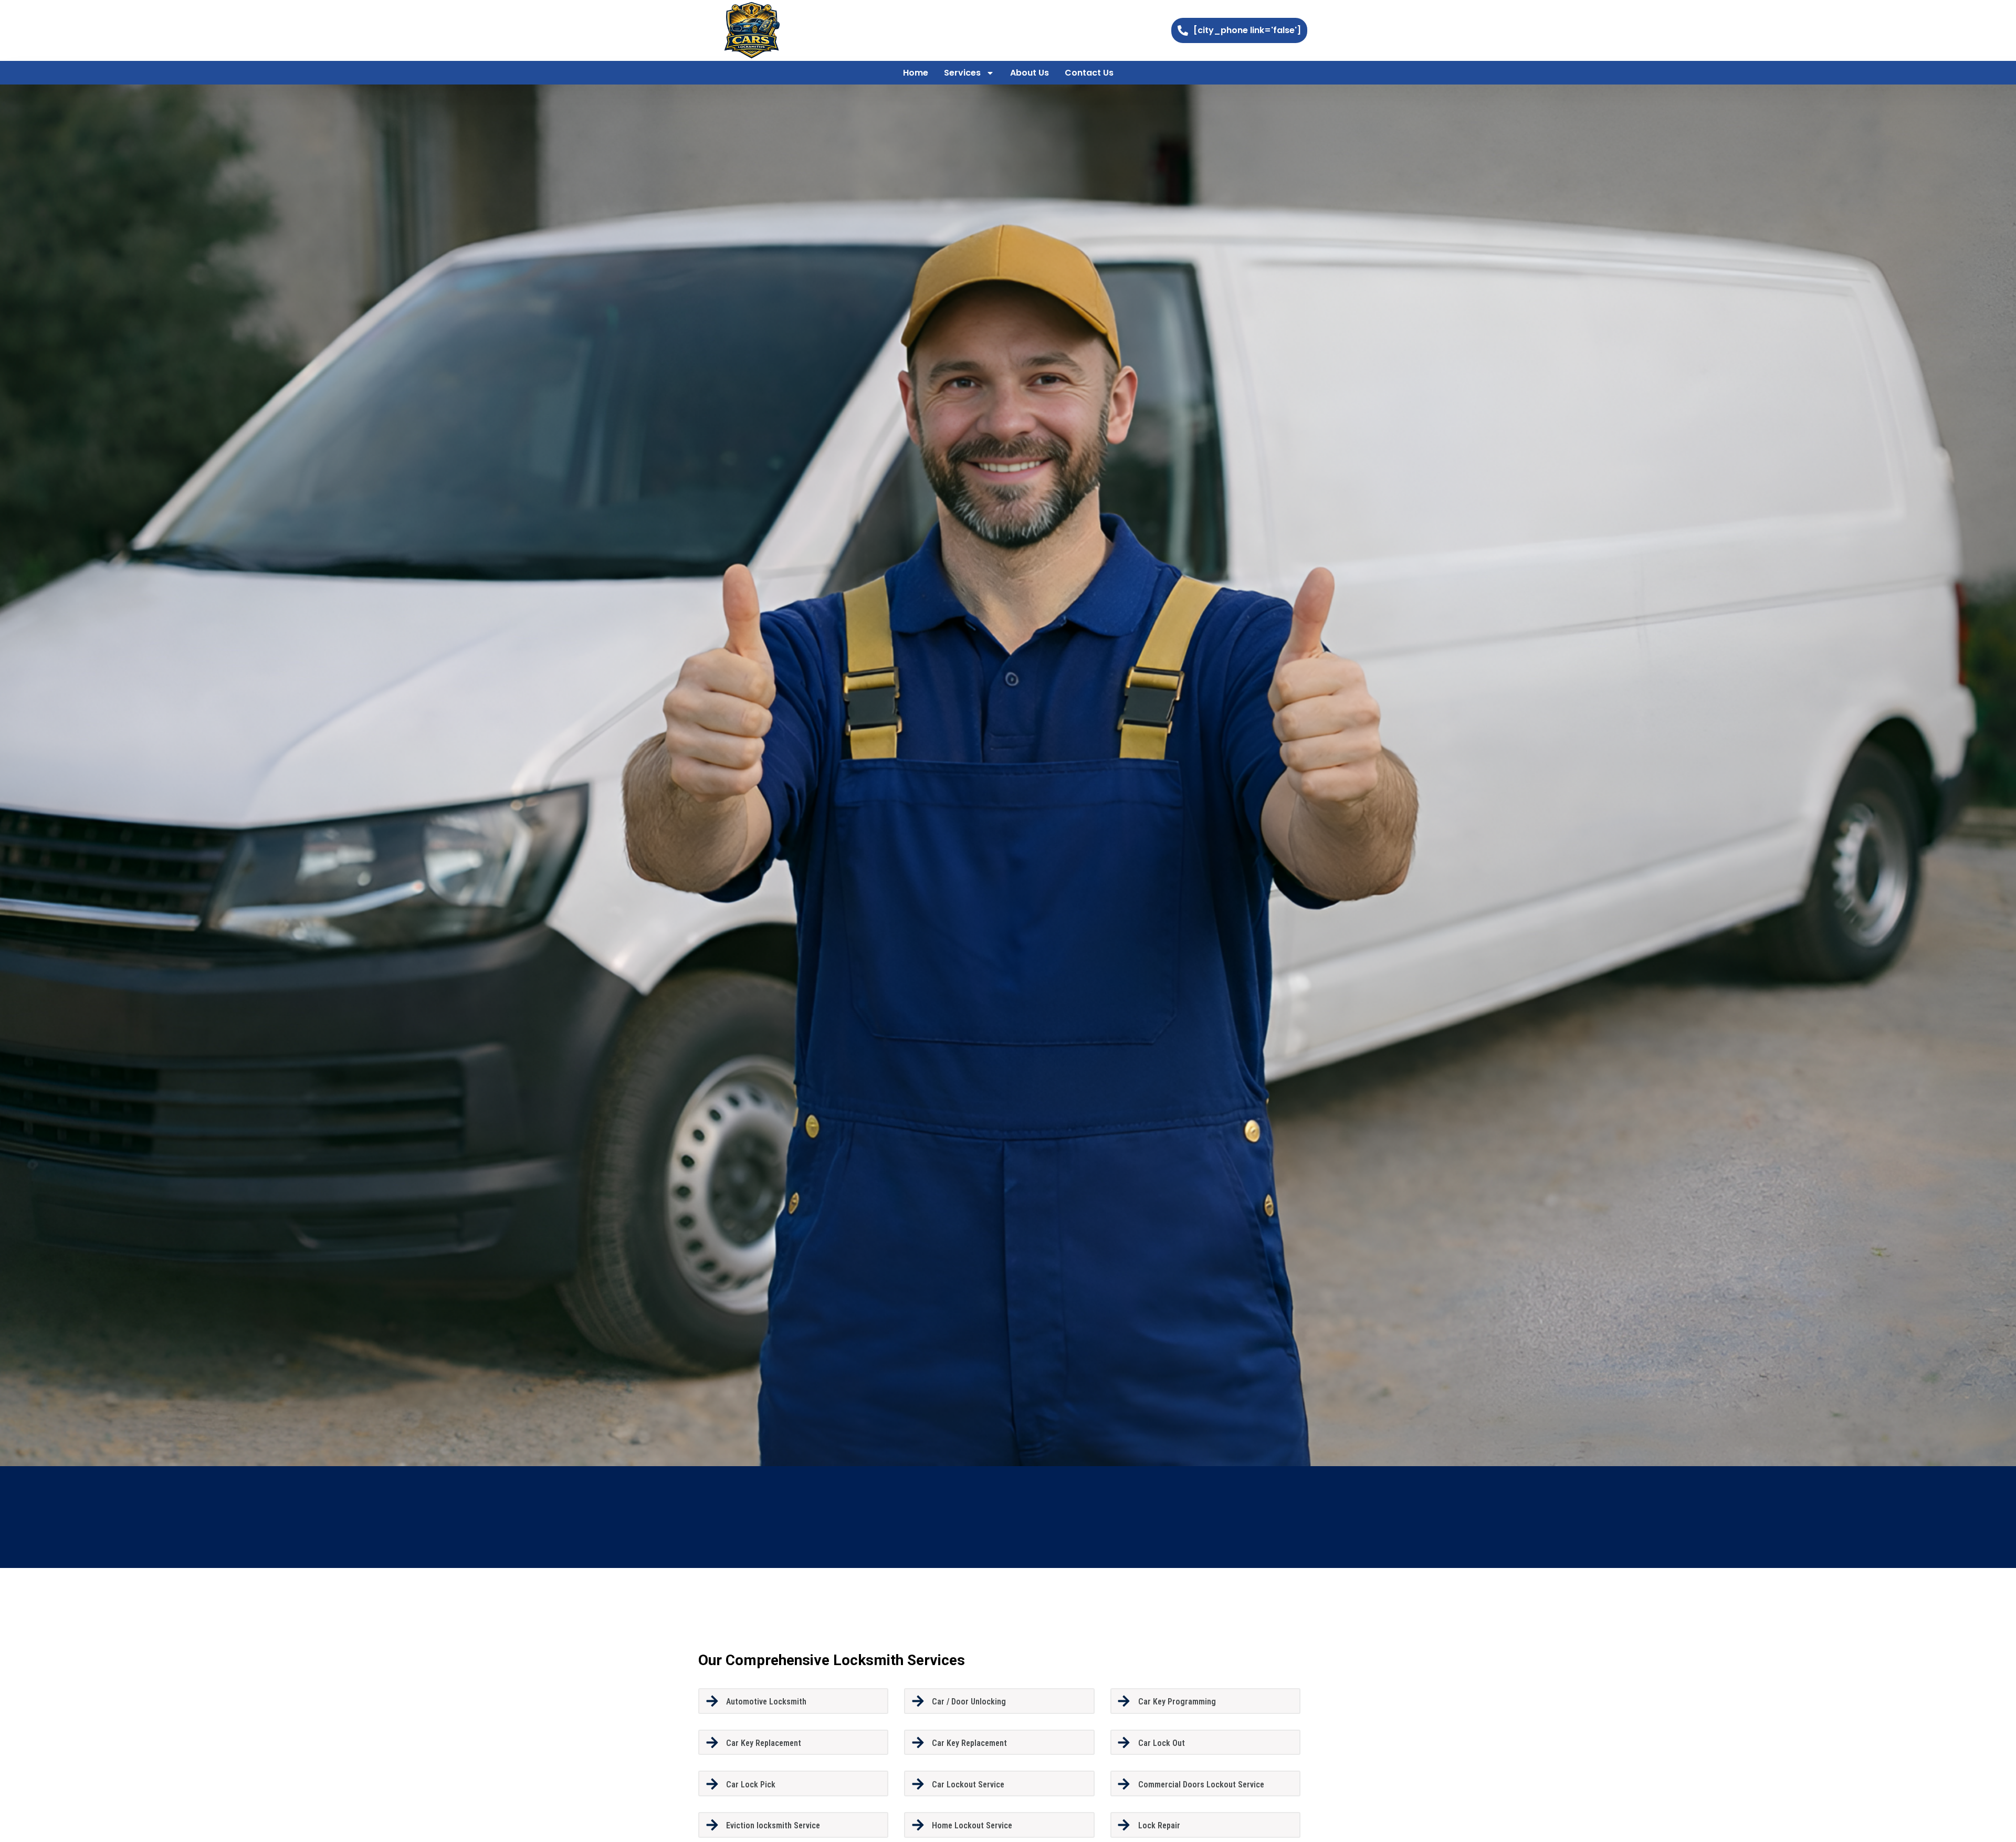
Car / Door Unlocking (969, 1702)
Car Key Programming (1177, 1702)
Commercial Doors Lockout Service (1201, 1785)
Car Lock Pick (751, 1785)
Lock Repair (1159, 1825)
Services (962, 73)
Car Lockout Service (968, 1785)
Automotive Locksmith (766, 1702)
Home (916, 73)
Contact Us (1089, 73)
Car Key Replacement (764, 1743)
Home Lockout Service (972, 1825)
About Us (1030, 73)
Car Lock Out (1162, 1743)
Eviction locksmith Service (773, 1825)
